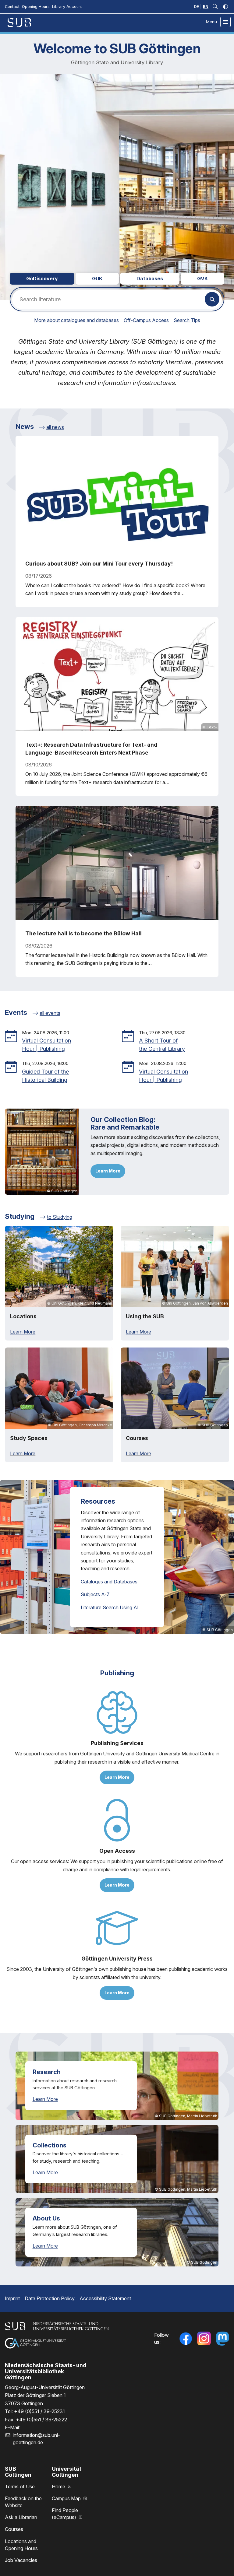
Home (59, 2487)
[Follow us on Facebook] (186, 2339)
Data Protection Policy (50, 2298)
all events (50, 1013)
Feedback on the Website (23, 2502)
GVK (202, 279)
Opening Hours (36, 7)
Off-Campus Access (146, 320)
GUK (97, 279)
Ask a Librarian (21, 2517)
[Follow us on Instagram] (204, 2339)
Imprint (12, 2298)
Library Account (67, 7)
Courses (14, 2529)
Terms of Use (20, 2487)
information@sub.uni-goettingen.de (36, 2439)
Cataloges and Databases (109, 1582)
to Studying (60, 1217)
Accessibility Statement (105, 2298)
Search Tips (187, 320)
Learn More (108, 1171)
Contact (12, 7)
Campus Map (67, 2498)
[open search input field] (215, 7)
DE (197, 7)
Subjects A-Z (95, 1594)
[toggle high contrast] (225, 7)
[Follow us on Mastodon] (222, 2339)
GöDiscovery (42, 279)
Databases (150, 279)
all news (55, 427)
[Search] (212, 299)
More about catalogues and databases (76, 320)
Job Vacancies (21, 2560)
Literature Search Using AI (110, 1607)
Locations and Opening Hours (21, 2545)
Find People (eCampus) (65, 2514)
